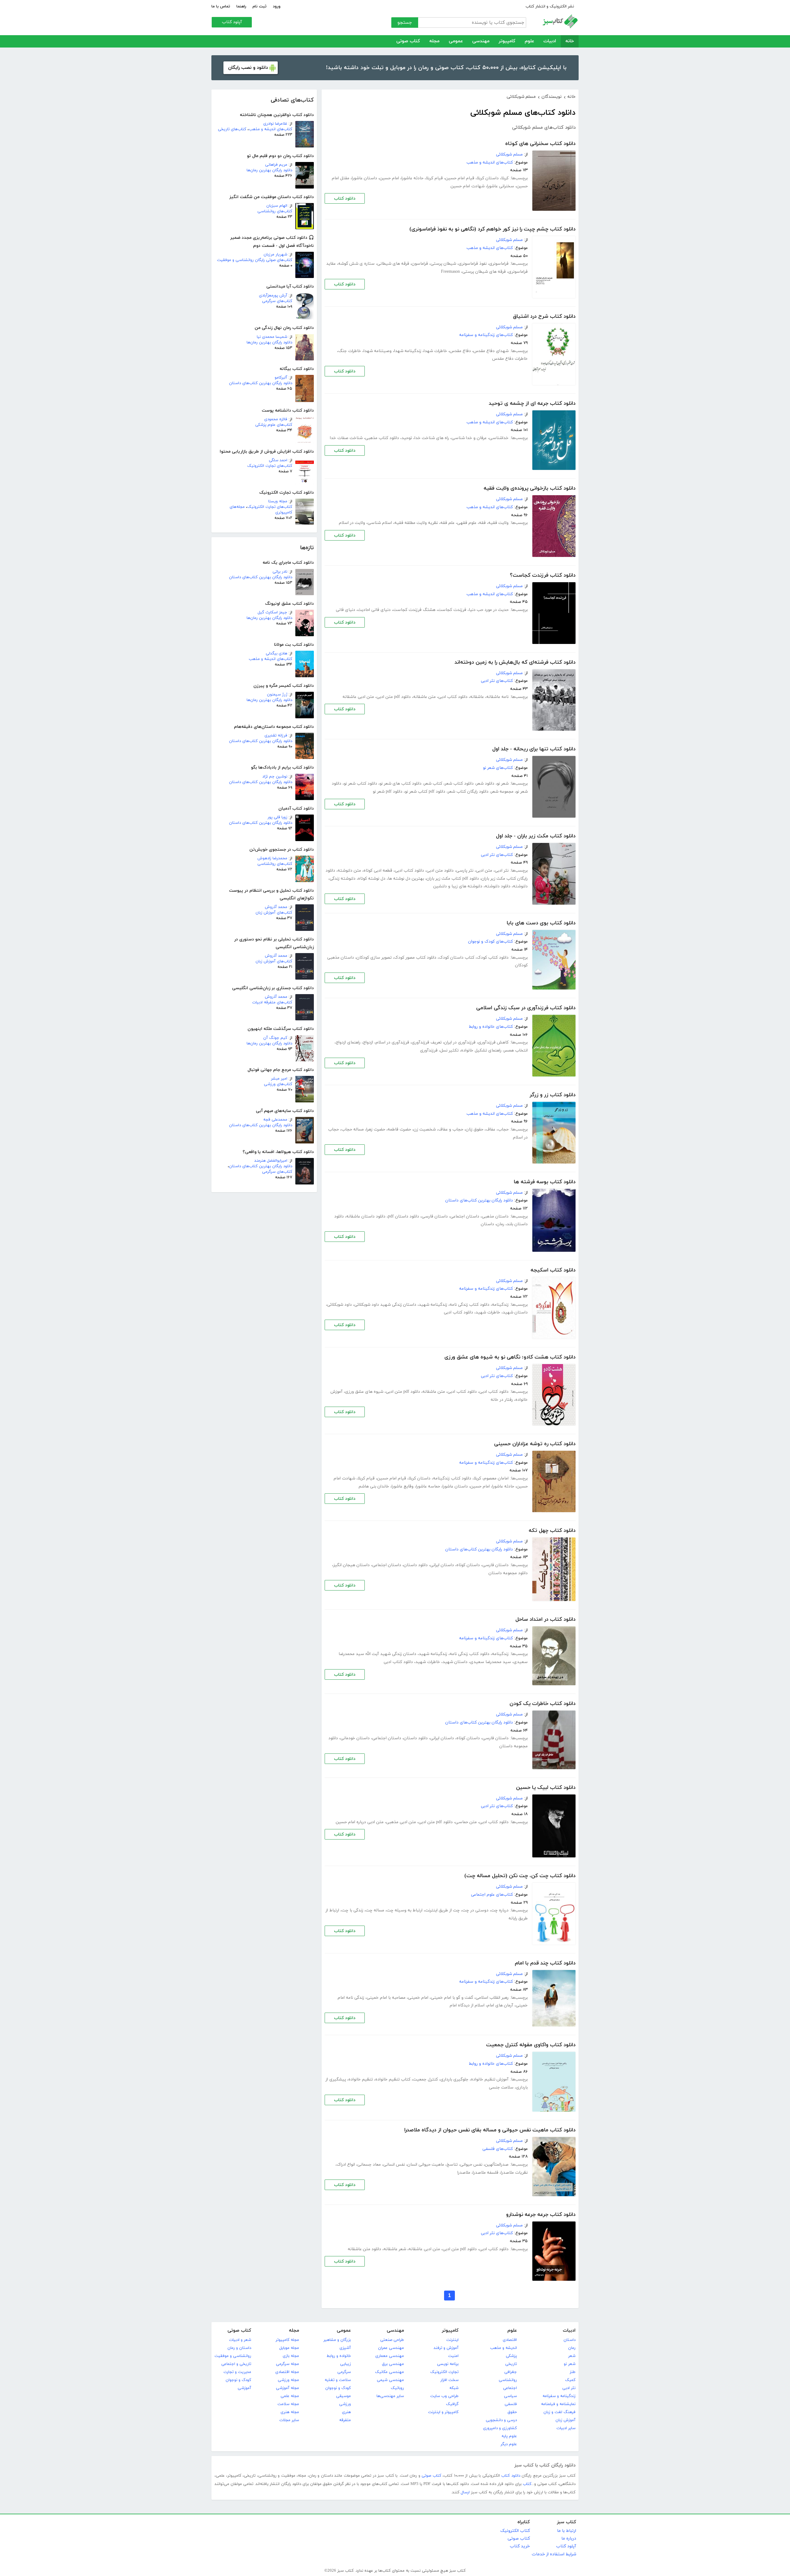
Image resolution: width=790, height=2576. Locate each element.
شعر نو (503, 784)
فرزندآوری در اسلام (392, 1042)
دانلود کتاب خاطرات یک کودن (543, 1704)
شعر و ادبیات (240, 2340)
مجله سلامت (288, 2404)
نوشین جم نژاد (275, 777)
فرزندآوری (429, 1050)
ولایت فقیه (498, 523)
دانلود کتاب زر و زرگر (553, 1095)
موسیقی (343, 2396)
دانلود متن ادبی (440, 871)
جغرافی (511, 2372)
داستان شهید (515, 1312)
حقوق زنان (474, 1129)
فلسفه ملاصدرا (486, 2173)
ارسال (465, 2492)
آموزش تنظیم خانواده (490, 2079)
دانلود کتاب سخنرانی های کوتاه (540, 144)
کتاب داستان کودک (457, 958)
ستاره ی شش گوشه (356, 264)
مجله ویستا (278, 501)
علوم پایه (509, 2436)
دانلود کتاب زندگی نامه (470, 1305)
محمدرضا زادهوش (272, 858)
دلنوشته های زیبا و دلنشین (458, 886)
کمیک (570, 2380)
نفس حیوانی (471, 2165)
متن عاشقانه (424, 697)
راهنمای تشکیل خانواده (481, 1050)
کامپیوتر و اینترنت (443, 2412)
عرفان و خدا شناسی (469, 438)
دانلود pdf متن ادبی (394, 697)
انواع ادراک (346, 2165)
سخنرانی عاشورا (501, 186)
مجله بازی (291, 2356)
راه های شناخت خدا (432, 438)
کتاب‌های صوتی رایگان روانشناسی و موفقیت (255, 260)
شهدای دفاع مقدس (491, 351)
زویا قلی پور (277, 817)
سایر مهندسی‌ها (390, 2396)
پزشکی (511, 2356)
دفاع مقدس (460, 351)
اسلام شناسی (380, 523)
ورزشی (345, 2404)
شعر (572, 2356)
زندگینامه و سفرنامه (559, 2396)
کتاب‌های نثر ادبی (497, 681)
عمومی (456, 41)
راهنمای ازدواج (348, 1042)
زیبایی (345, 2364)
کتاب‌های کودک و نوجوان (491, 942)
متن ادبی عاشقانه (358, 697)
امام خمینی (418, 1998)
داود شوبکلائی (339, 1305)
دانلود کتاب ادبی (453, 697)
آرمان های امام (500, 2005)
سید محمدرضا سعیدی (491, 1662)
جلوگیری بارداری (454, 2079)
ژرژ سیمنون (277, 695)
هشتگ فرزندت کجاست (414, 610)
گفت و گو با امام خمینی (452, 1998)
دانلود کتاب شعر (459, 784)
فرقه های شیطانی (393, 264)
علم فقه (447, 523)
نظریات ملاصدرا (514, 2173)
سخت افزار (449, 2380)
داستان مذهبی (495, 1216)
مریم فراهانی (276, 165)
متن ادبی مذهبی (401, 1822)
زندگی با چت (352, 1910)
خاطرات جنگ (350, 351)
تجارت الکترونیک (444, 2372)
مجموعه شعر (502, 792)
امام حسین (389, 178)
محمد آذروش (276, 907)
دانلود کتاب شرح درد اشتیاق (544, 317)
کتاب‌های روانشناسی (275, 211)
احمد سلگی (278, 460)
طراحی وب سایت (444, 2396)
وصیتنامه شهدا (378, 351)
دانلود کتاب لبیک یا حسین (546, 1788)
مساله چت (375, 1910)
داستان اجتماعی (465, 1216)
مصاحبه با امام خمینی (386, 1998)
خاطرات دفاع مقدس (510, 359)
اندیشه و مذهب (503, 2348)
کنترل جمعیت (425, 2079)
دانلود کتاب (345, 199)
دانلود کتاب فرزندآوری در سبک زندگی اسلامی (526, 1008)
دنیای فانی (345, 610)
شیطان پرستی (443, 264)
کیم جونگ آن (275, 1038)
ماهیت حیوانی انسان (426, 2165)
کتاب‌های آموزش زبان (274, 913)
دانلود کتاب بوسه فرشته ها (545, 1182)
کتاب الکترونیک (515, 2531)
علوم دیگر (509, 2444)
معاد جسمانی (369, 2165)
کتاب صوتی (408, 41)
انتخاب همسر (516, 1050)
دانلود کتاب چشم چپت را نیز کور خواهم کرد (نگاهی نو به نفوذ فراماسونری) (493, 229)
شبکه (454, 2388)
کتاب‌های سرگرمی (277, 301)
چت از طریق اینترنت (442, 1910)
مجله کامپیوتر (287, 2340)
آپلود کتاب (232, 22)
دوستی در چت (475, 1910)
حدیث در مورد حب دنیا (489, 610)
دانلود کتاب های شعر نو (401, 784)
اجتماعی (510, 2388)
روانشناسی (508, 2380)
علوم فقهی (467, 523)
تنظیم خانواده (361, 2079)
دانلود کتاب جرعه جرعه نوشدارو (541, 2215)
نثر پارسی (465, 871)
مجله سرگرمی (287, 2364)
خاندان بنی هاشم (374, 1486)
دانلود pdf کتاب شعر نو (425, 792)
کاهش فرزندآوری (493, 1042)
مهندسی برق (393, 2364)
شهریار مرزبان (275, 255)
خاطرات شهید (488, 1312)
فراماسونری (499, 264)
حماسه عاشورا (428, 1486)
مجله (434, 41)
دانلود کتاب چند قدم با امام (545, 1963)
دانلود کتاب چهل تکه (552, 1531)
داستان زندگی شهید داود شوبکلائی (385, 1305)
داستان (487, 1224)
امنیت (453, 2356)
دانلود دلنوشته (498, 886)
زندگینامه (500, 1305)
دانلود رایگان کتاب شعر (468, 792)
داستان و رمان (239, 2348)
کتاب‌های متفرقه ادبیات (272, 1002)
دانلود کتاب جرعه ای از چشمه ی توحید (532, 404)
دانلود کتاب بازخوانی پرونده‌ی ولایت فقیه (530, 488)
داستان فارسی (435, 1216)
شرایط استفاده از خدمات (554, 2554)
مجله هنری (290, 2412)
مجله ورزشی (288, 2380)
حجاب (503, 1129)
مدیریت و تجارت (237, 2372)
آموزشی (244, 2388)
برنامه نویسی (448, 2364)
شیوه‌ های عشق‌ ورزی (364, 1392)
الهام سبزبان (277, 206)
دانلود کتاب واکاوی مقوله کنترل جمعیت (531, 2045)
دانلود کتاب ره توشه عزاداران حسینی (535, 1444)
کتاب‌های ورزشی (278, 1084)
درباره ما (569, 2539)
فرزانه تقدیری (276, 736)
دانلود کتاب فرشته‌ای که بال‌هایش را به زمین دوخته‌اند (515, 662)
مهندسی (481, 41)
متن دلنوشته (349, 871)
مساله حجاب (353, 1129)
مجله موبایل (289, 2348)
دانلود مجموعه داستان (508, 1573)
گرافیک (452, 2404)
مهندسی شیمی (390, 2380)
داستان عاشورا (364, 178)
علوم (529, 41)
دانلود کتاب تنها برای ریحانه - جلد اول (534, 749)
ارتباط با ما (567, 2531)
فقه (482, 523)
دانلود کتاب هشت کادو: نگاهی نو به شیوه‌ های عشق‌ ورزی (510, 1357)
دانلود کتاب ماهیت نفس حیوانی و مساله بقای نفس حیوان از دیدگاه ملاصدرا (490, 2130)
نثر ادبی (502, 871)
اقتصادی (510, 2340)
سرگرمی (344, 2372)
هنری (346, 2412)
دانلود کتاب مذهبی (382, 438)
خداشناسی (499, 438)
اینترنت (452, 2340)
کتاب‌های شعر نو (498, 768)
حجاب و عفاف (451, 1129)
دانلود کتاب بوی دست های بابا (541, 923)
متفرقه (345, 2420)
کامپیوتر (507, 41)
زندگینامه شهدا (408, 351)
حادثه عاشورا (412, 178)
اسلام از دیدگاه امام (467, 2005)
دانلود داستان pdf (403, 1216)
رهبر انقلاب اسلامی (492, 1998)
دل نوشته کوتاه (372, 879)
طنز (573, 2372)
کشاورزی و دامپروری (500, 2428)
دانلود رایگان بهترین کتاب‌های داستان (261, 383)
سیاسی (510, 2396)
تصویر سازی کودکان (374, 958)
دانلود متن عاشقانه (364, 2249)
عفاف (491, 1129)
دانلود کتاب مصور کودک (415, 958)
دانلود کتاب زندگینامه (452, 1478)
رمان (500, 1224)
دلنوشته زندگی (343, 879)
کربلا (505, 178)
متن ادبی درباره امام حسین (360, 1822)
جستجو (405, 23)
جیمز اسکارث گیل (272, 612)
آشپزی (345, 2348)
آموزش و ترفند (446, 2348)
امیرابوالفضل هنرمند (271, 1161)
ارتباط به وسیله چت (405, 1910)
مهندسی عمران (391, 2348)
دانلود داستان (416, 1565)
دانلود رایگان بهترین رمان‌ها (269, 170)
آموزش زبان (565, 2420)
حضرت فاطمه (399, 1129)
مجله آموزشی (287, 2388)
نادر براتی (280, 572)
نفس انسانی (394, 2165)
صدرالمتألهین (497, 2165)
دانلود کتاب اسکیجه (553, 1270)
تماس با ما (221, 6)
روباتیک (397, 2388)
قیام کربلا (434, 178)
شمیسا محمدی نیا (272, 337)
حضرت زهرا (376, 1129)
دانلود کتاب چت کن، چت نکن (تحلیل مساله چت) (520, 1876)
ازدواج (368, 1042)
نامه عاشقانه (497, 697)
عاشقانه (477, 697)
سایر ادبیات (566, 2428)
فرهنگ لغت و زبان (559, 2412)
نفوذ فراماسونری (473, 264)
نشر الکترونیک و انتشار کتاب (550, 6)
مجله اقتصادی (287, 2372)
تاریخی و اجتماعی (236, 2364)
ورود (277, 6)
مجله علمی (290, 2396)
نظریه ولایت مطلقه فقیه (416, 523)
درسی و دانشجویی (501, 2420)
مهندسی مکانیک (389, 2372)
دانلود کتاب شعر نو (360, 784)
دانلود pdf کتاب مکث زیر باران (453, 879)
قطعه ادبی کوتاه (378, 871)
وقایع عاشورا (403, 1486)
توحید (407, 438)
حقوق (512, 2412)
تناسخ (452, 2165)
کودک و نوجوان (338, 2388)
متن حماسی (466, 1822)
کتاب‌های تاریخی (232, 129)
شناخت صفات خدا (346, 438)
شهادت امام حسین (468, 186)
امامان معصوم (496, 1478)
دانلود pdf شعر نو (388, 792)
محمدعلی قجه (275, 1120)
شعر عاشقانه (395, 2249)
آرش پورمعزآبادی (273, 296)
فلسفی (511, 2404)
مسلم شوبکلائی (509, 154)
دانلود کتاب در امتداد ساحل (545, 1620)
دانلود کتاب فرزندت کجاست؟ (543, 575)
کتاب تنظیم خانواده (393, 2079)
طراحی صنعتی (392, 2340)
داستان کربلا (488, 178)
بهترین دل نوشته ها (406, 879)
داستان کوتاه (468, 1565)
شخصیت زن (425, 1129)
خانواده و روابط (339, 2356)
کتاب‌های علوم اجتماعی (492, 1895)
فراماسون (420, 264)
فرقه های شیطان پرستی (484, 272)
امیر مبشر (279, 1079)
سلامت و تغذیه (338, 2380)
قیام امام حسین (460, 178)
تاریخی (511, 2364)
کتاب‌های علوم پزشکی (274, 425)
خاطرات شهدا (435, 351)
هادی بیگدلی (276, 653)
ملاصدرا (464, 2173)
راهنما (241, 6)
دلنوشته (520, 886)
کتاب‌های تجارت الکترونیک (270, 466)
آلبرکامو (281, 378)
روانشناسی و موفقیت (233, 2356)
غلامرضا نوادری (275, 124)
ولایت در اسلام (352, 523)
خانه (570, 41)
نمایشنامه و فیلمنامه (558, 2404)
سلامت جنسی (501, 2087)
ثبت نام (260, 6)
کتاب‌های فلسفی (498, 2149)
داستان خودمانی (355, 1738)
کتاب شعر (433, 784)
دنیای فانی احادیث (374, 610)
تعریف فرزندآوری (427, 1042)
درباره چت (500, 1910)
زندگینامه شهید (433, 1305)
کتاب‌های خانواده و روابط (491, 1027)
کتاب (527, 2484)
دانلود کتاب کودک (493, 958)
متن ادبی (484, 871)
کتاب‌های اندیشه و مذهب (270, 129)
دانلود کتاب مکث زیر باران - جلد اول (536, 836)
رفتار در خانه (502, 1400)
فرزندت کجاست (452, 610)
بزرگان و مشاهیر (337, 2340)
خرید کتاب (520, 2546)
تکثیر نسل (449, 1050)
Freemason (450, 272)
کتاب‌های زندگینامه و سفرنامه (486, 335)
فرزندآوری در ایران (460, 1042)
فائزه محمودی (276, 419)
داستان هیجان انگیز (351, 1565)
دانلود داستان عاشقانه (366, 1216)
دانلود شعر (485, 784)
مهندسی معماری (390, 2356)
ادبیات (550, 41)
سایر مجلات (289, 2420)
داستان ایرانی (442, 1565)
